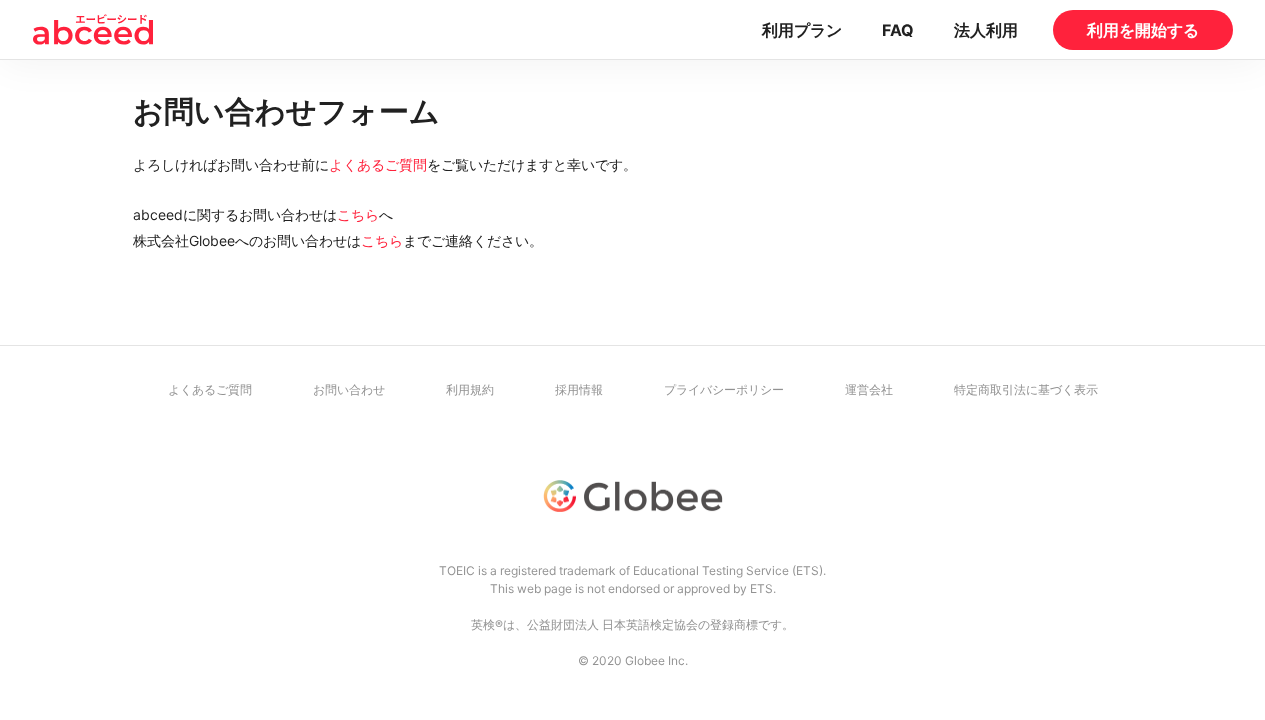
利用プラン (802, 30)
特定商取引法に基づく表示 (1026, 389)
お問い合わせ (349, 389)
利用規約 (470, 389)
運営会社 (869, 389)
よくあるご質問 (378, 164)
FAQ (898, 30)
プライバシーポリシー (724, 389)
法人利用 (986, 30)
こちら (358, 214)
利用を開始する (1143, 30)
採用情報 (579, 389)
